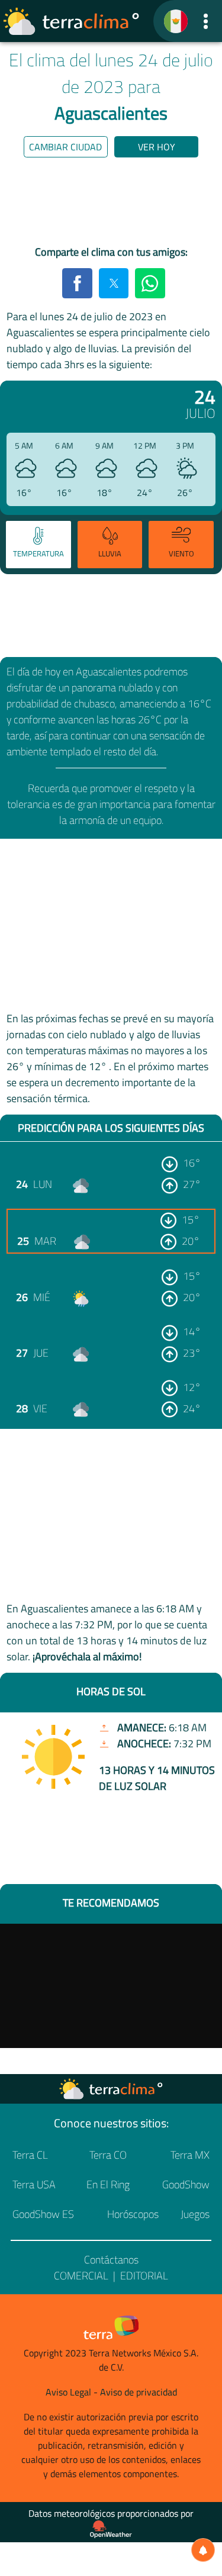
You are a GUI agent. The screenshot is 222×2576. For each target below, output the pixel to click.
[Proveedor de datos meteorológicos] (111, 2529)
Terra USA (34, 2184)
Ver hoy (157, 147)
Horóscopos (133, 2214)
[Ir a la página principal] (72, 21)
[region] (111, 204)
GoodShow (186, 2184)
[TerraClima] (176, 21)
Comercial (81, 2276)
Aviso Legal (68, 2392)
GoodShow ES (43, 2214)
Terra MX (190, 2155)
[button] (206, 21)
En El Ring (108, 2184)
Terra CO (108, 2155)
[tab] (38, 545)
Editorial (144, 2276)
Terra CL (30, 2155)
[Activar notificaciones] (203, 2550)
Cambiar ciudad (65, 147)
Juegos (195, 2214)
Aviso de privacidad (139, 2392)
